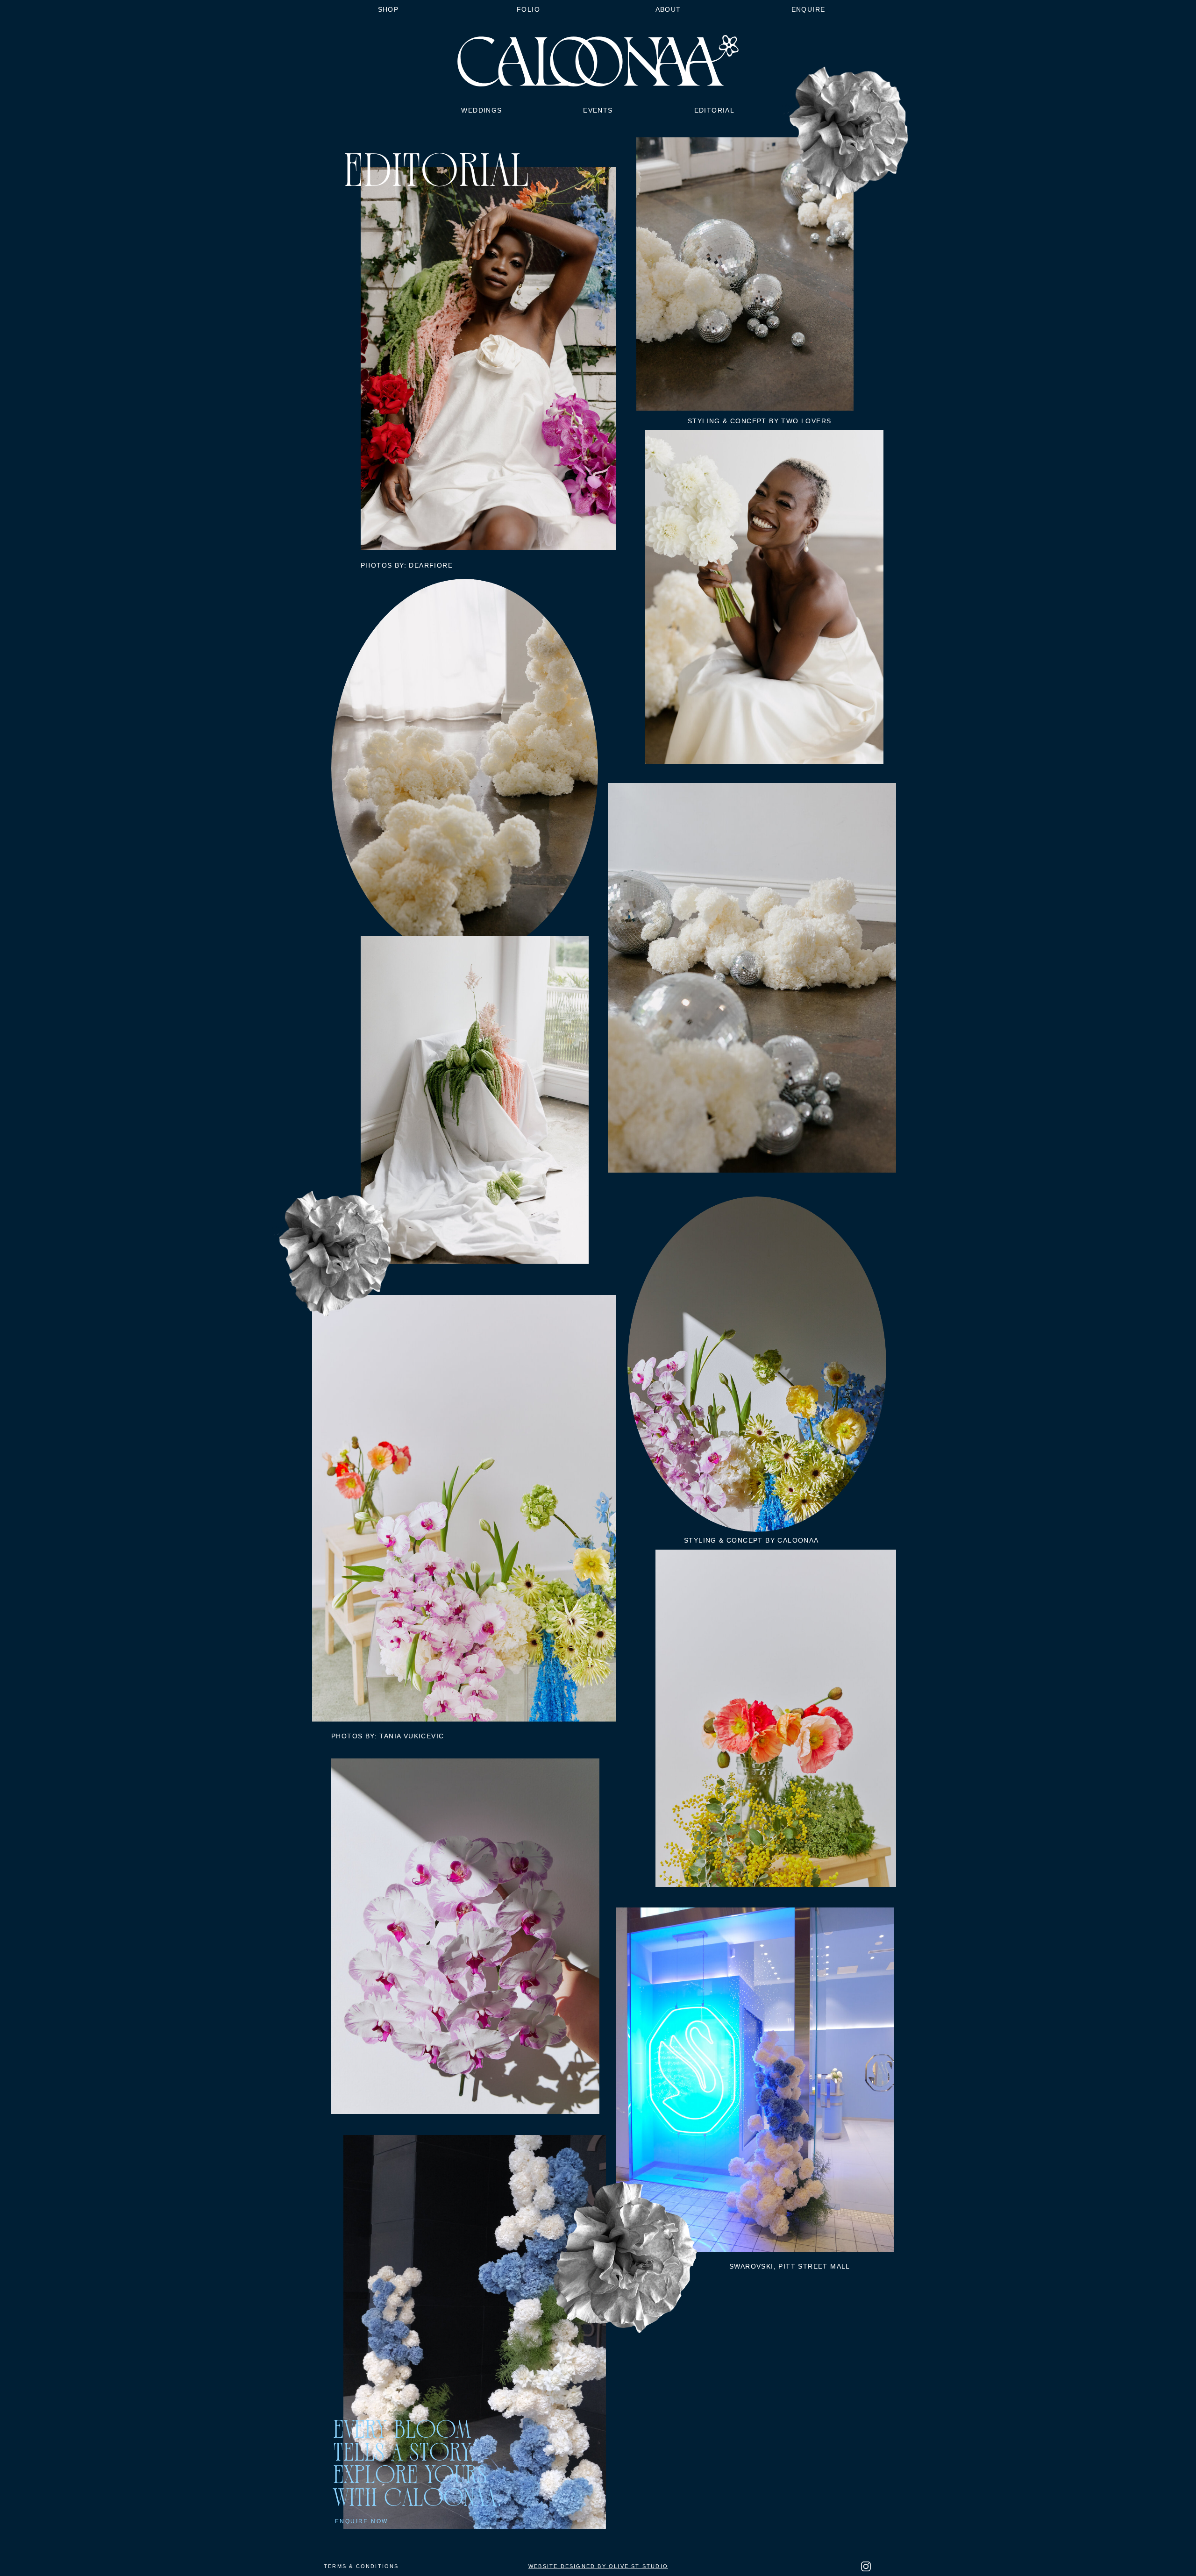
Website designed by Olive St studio (598, 2566)
